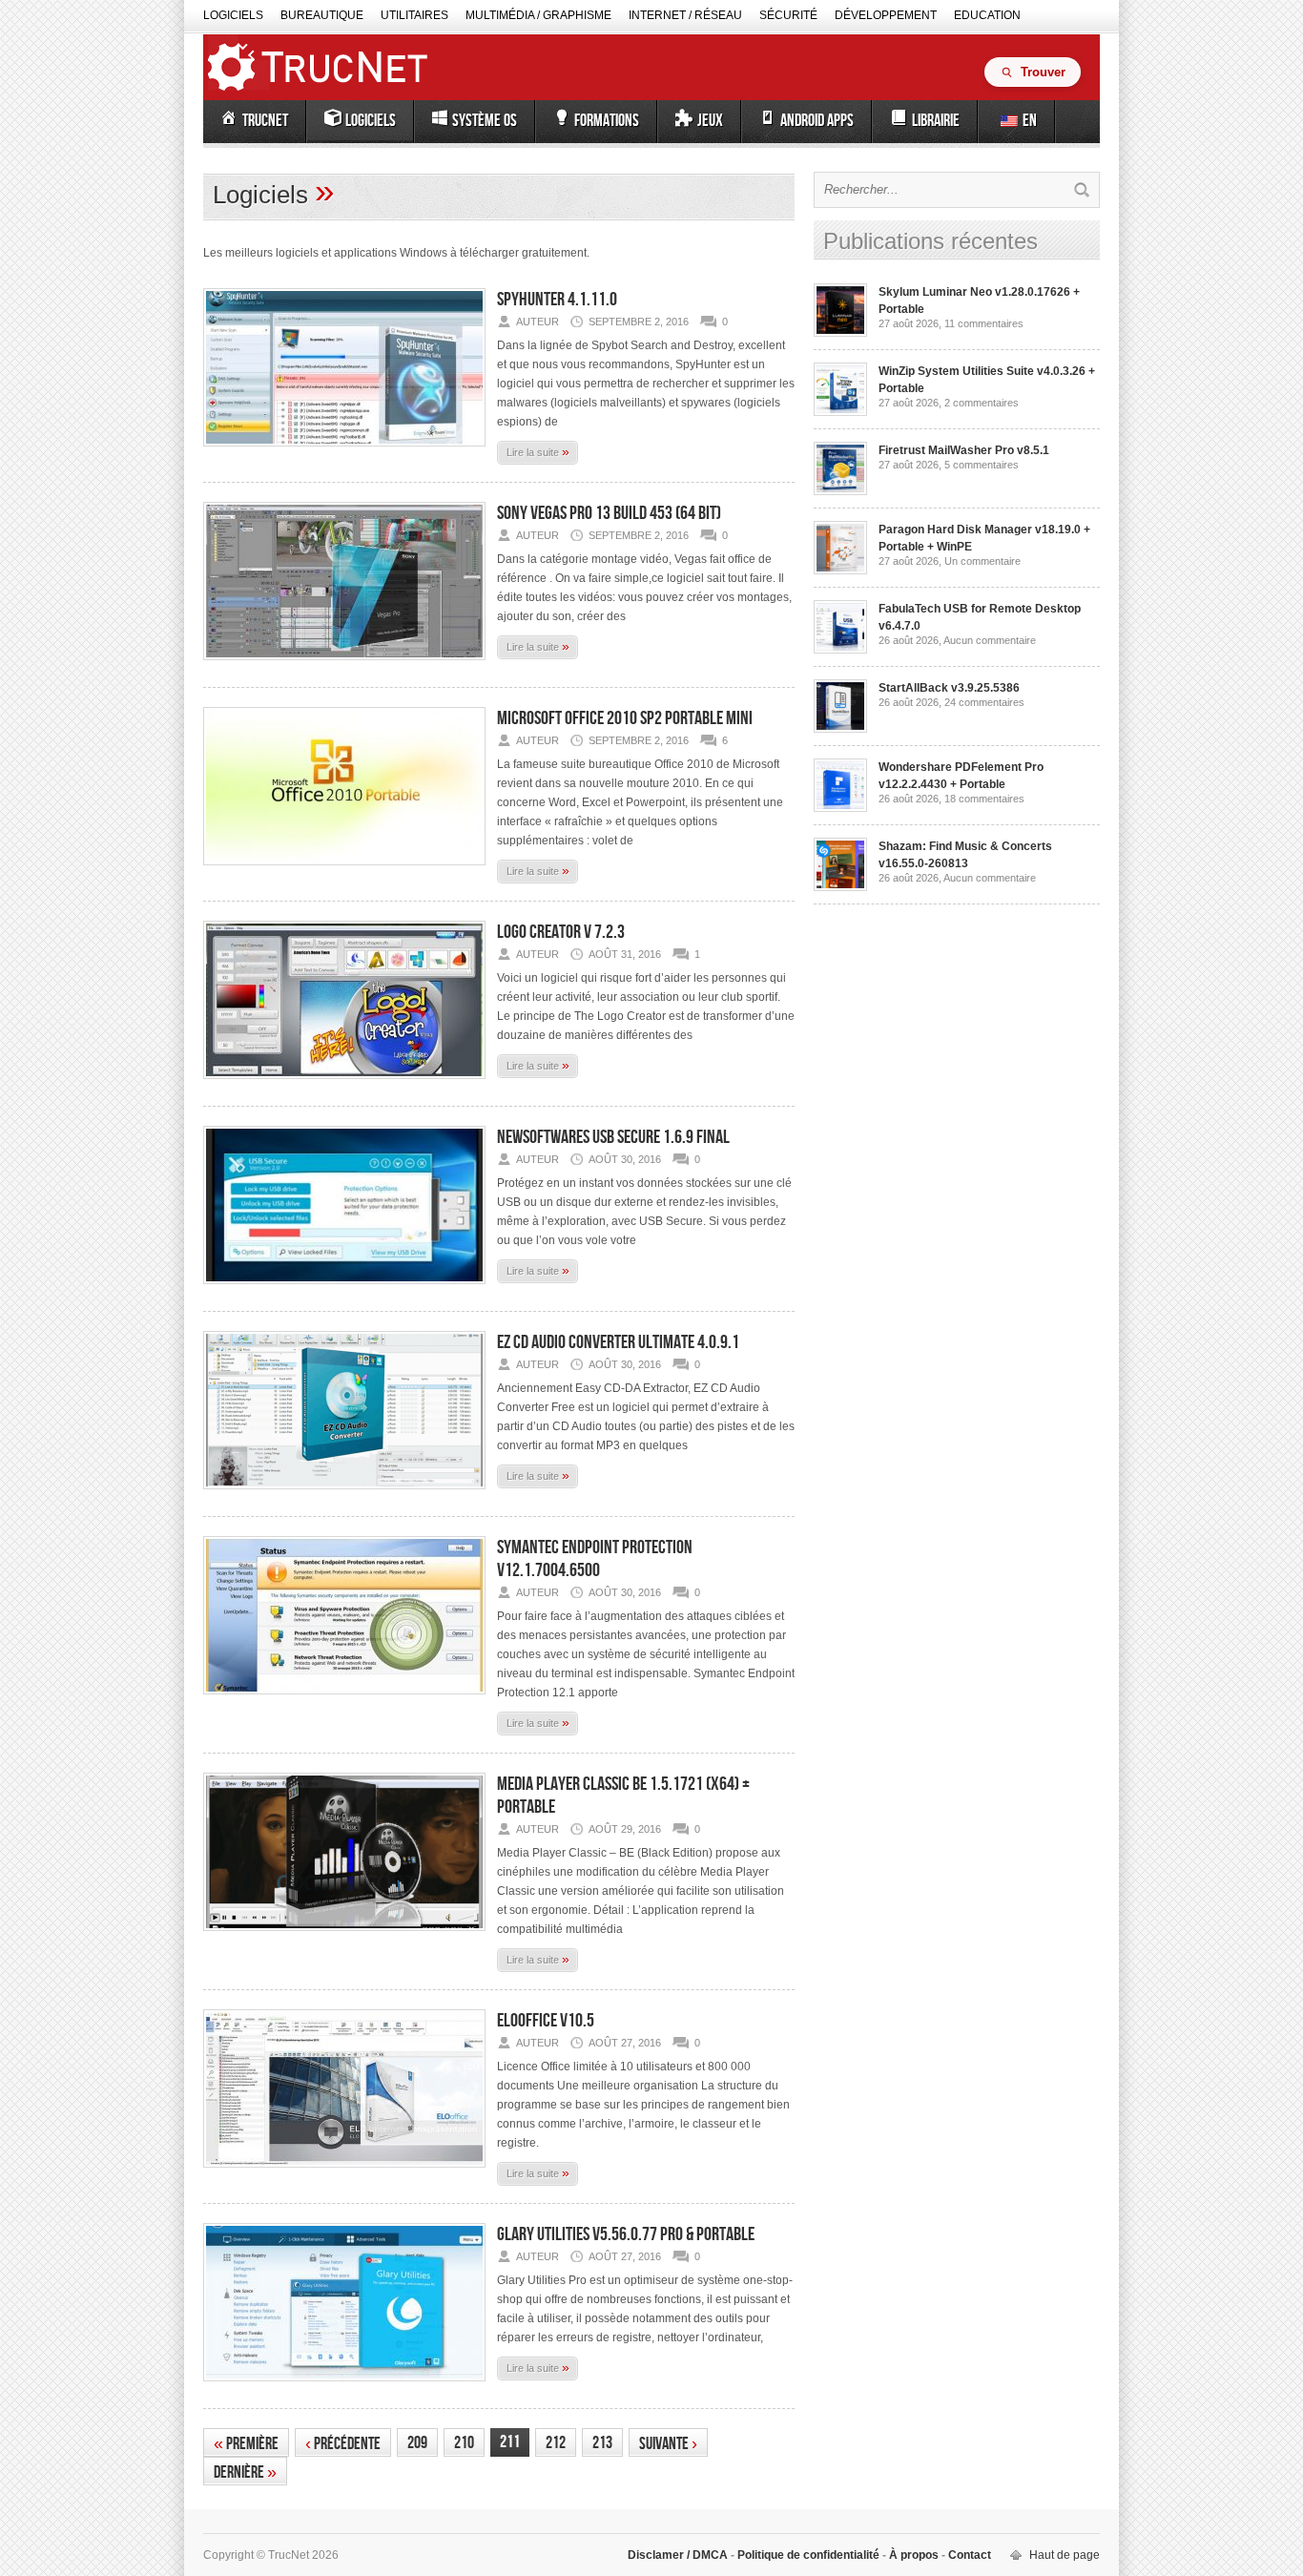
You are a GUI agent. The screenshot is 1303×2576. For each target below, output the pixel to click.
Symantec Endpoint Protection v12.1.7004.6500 (595, 1559)
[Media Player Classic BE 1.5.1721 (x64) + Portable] (344, 1937)
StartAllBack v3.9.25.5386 (949, 688)
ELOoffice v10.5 (546, 2021)
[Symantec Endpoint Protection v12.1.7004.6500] (344, 1700)
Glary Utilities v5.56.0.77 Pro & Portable (626, 2234)
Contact (968, 2555)
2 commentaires (982, 403)
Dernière (245, 2472)
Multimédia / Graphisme (538, 15)
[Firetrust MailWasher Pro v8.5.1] (840, 491)
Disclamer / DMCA (679, 2555)
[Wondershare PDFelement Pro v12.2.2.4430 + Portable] (840, 808)
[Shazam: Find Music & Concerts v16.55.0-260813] (840, 887)
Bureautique (322, 15)
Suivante (668, 2444)
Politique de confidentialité (808, 2555)
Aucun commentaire (990, 640)
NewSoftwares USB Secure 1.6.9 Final (613, 1137)
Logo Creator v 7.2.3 (561, 932)
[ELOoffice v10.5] (344, 2173)
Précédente (343, 2444)
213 (602, 2443)
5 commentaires (982, 465)
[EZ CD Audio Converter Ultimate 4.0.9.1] (344, 1495)
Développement (886, 15)
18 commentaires (984, 799)
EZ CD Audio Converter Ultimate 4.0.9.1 (618, 1342)
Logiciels (233, 15)
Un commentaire (982, 561)
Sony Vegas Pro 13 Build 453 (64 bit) (609, 513)
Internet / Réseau (685, 15)
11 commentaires (984, 323)
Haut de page (1065, 2555)
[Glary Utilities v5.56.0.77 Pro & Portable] (344, 2387)
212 (556, 2443)
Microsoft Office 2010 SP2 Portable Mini (625, 718)
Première (246, 2444)
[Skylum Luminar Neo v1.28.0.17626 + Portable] (840, 333)
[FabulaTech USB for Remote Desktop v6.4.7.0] (840, 650)
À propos (914, 2555)
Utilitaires (414, 15)
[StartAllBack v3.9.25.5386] (840, 729)
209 (417, 2443)
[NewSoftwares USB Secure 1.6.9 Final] (344, 1290)
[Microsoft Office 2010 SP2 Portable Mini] (344, 871)
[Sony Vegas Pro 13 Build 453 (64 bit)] (344, 666)
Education (987, 15)
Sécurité (788, 15)
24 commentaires (984, 702)
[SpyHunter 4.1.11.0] (344, 452)
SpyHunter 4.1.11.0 (557, 300)
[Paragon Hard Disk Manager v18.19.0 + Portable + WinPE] (840, 571)
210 (464, 2443)
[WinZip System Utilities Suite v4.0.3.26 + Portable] (840, 412)
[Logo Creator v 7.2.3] (344, 1085)
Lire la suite (538, 451)
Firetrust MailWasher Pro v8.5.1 (964, 450)
